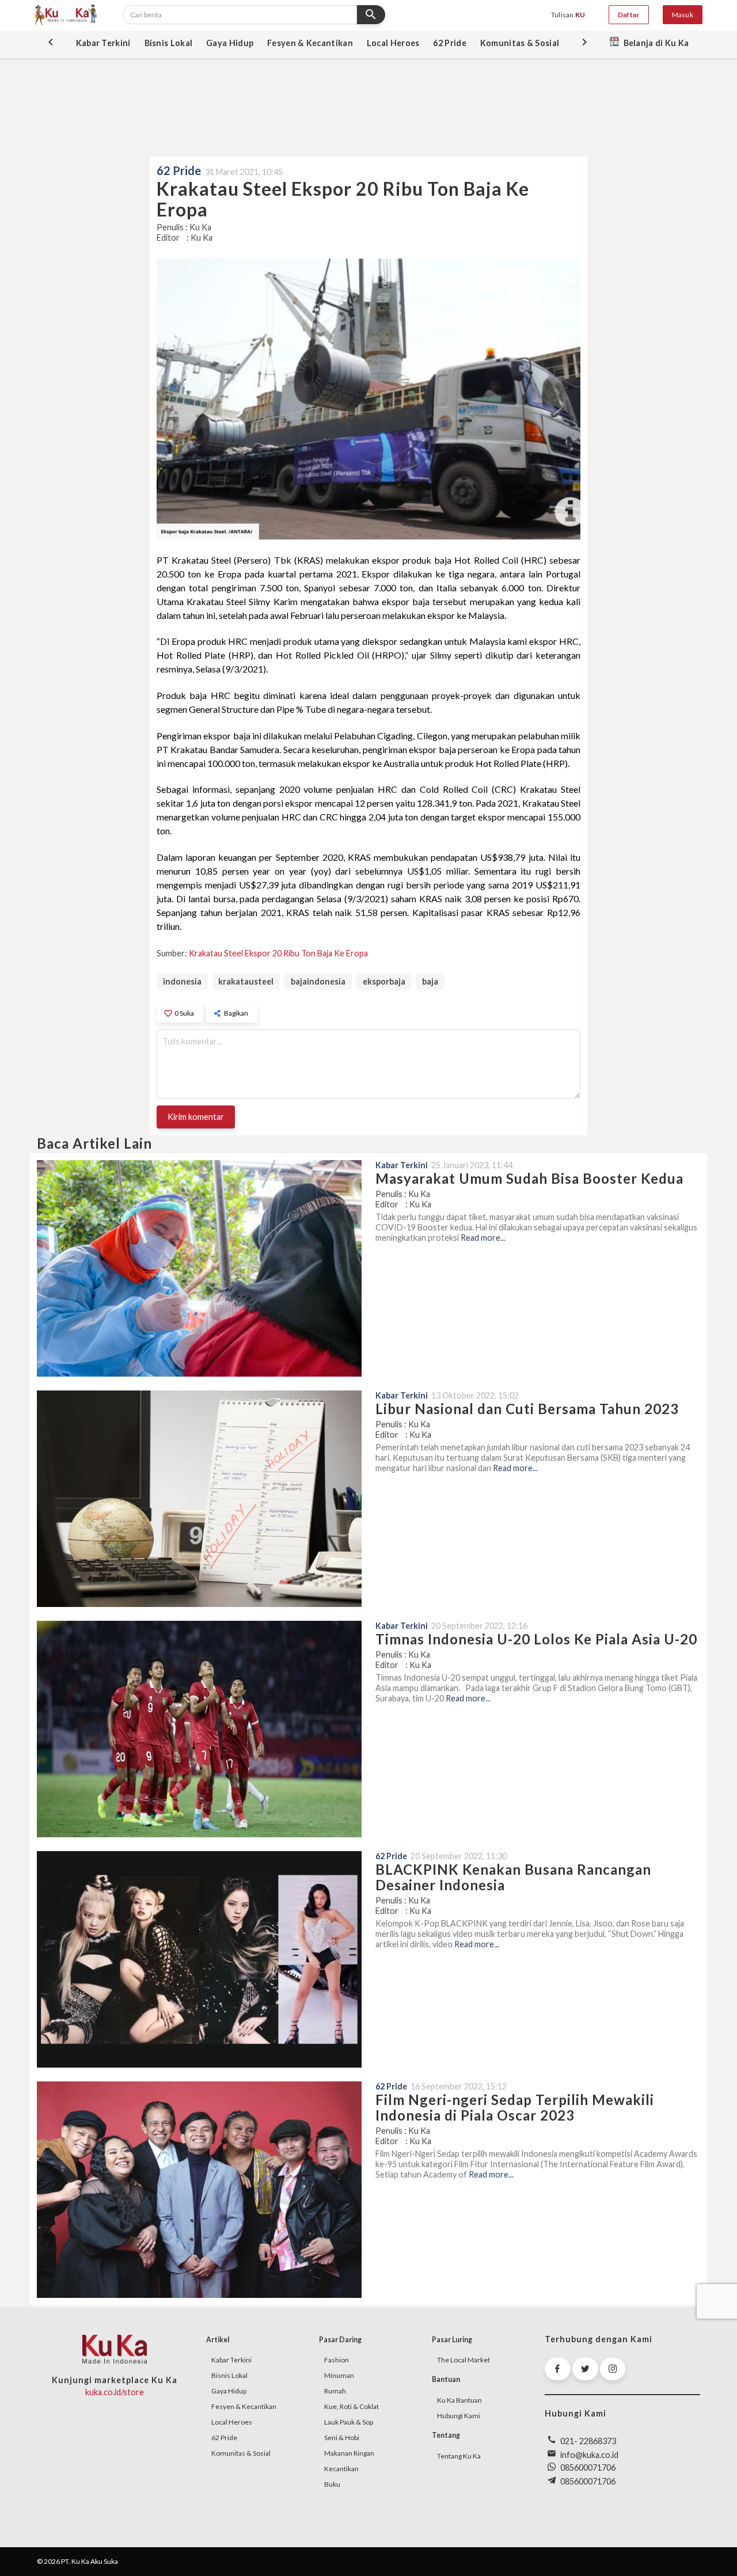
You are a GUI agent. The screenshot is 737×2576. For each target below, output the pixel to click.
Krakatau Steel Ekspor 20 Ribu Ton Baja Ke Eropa (278, 953)
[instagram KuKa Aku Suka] (613, 2369)
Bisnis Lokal (229, 2375)
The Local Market (464, 2360)
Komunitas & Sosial (241, 2453)
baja (430, 981)
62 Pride (224, 2438)
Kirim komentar (196, 1117)
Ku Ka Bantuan (459, 2400)
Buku (332, 2484)
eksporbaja (384, 981)
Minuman (339, 2375)
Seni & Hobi (342, 2438)
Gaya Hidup (229, 2391)
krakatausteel (246, 981)
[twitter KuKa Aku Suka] (585, 2369)
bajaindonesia (318, 981)
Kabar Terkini (231, 2360)
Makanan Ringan (349, 2453)
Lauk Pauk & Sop (349, 2422)
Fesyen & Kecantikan (244, 2406)
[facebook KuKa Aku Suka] (558, 2369)
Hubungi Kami (459, 2416)
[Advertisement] (368, 106)
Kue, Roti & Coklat (352, 2406)
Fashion (337, 2360)
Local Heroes (232, 2422)
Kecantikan (341, 2469)
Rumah (335, 2391)
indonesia (182, 981)
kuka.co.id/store (115, 2392)
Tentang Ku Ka (459, 2456)
